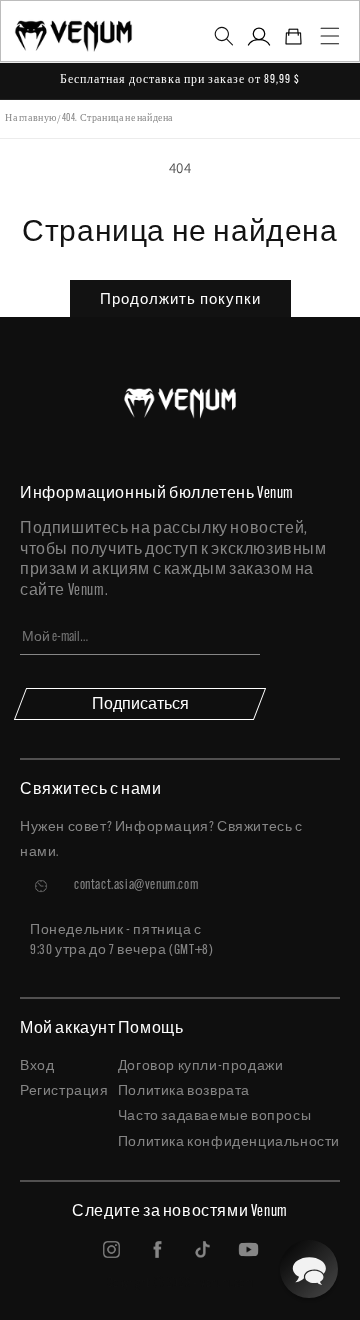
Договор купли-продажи (201, 1066)
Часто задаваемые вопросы (214, 1116)
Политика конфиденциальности (229, 1142)
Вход (37, 1066)
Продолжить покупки (180, 298)
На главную (31, 118)
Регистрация (64, 1091)
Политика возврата (184, 1091)
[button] (223, 36)
